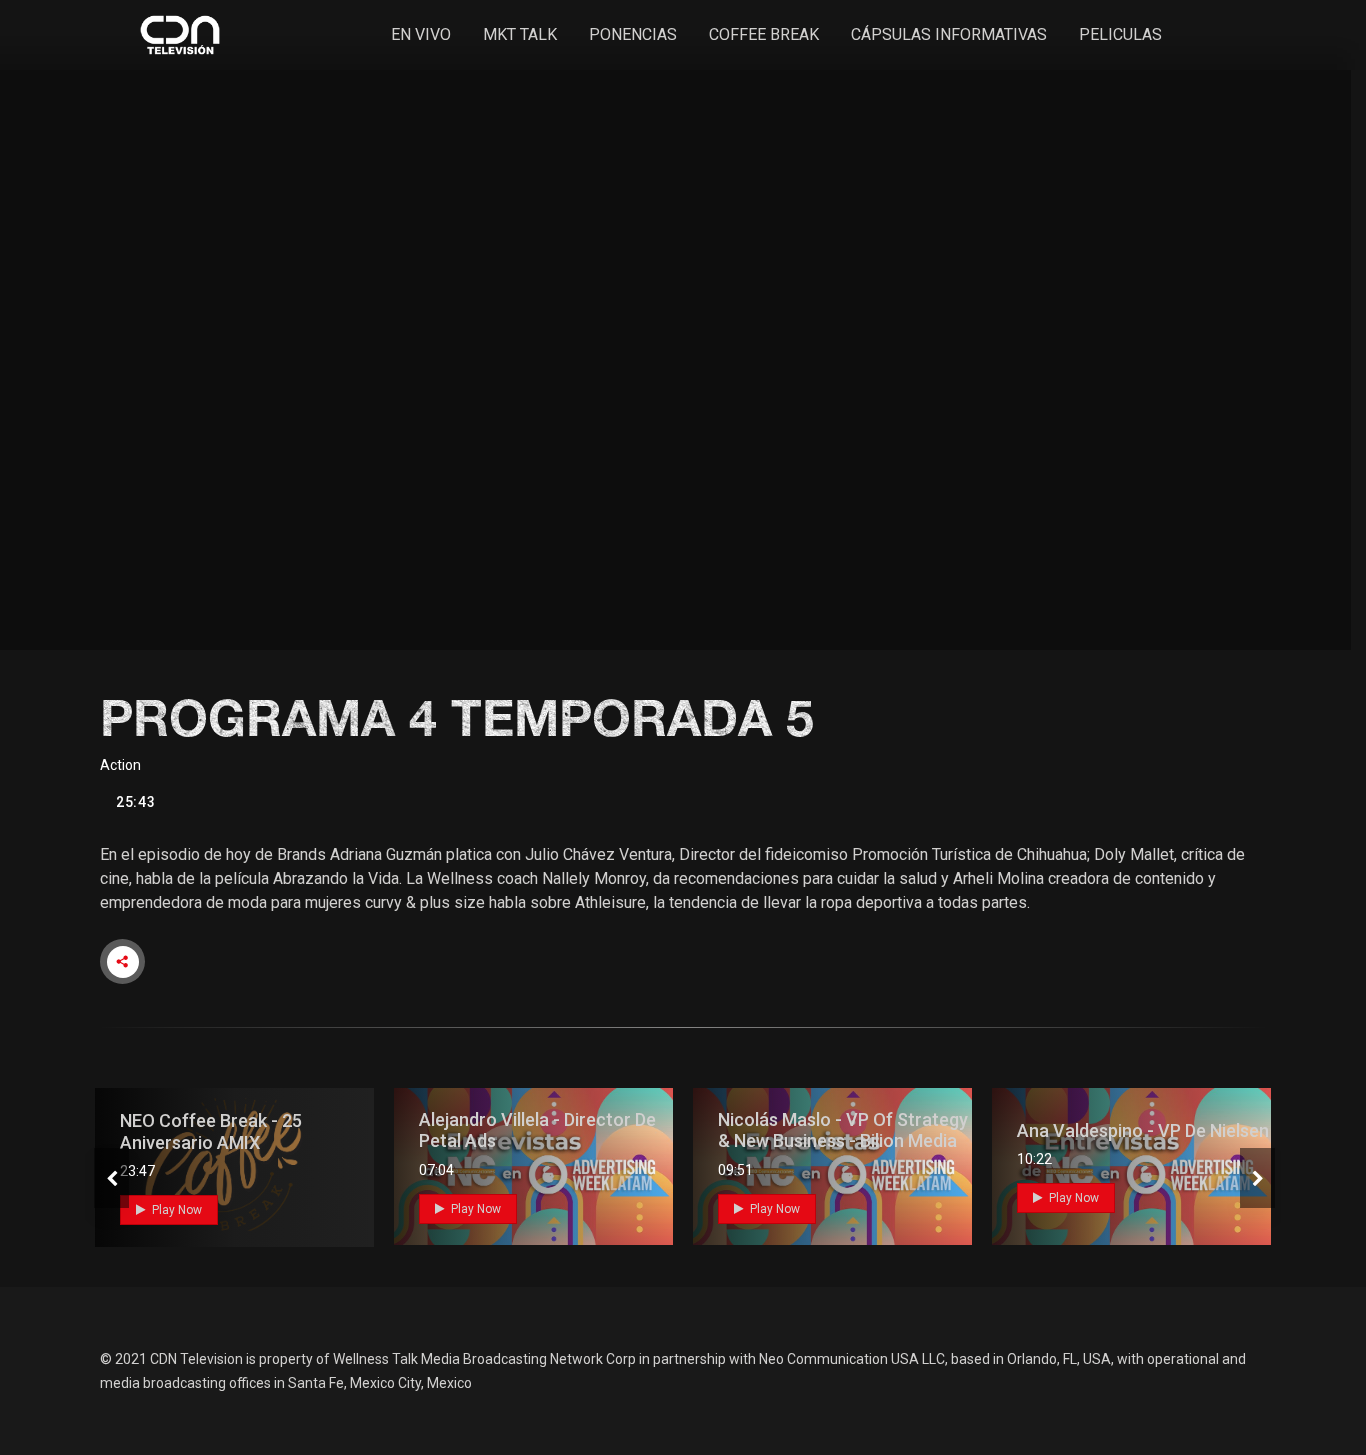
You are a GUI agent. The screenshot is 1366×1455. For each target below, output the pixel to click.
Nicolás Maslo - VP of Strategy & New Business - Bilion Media (843, 1130)
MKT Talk (520, 34)
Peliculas (1120, 34)
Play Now (175, 1210)
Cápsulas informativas (949, 34)
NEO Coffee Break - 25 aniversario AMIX (211, 1131)
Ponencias (633, 34)
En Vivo (421, 34)
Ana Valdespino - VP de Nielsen (1143, 1130)
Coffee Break (764, 34)
